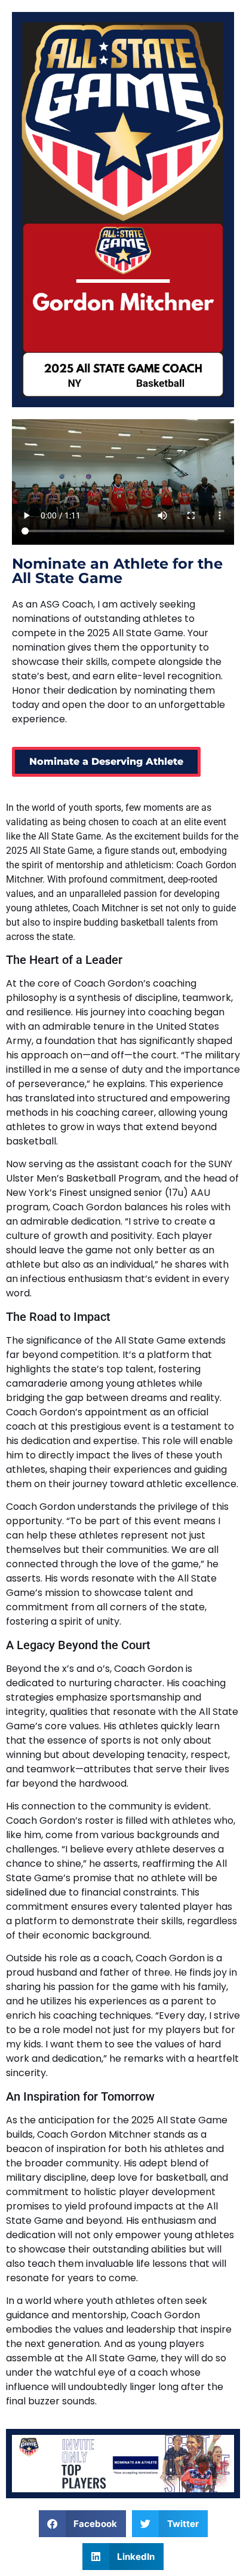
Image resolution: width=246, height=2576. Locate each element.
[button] (83, 2524)
